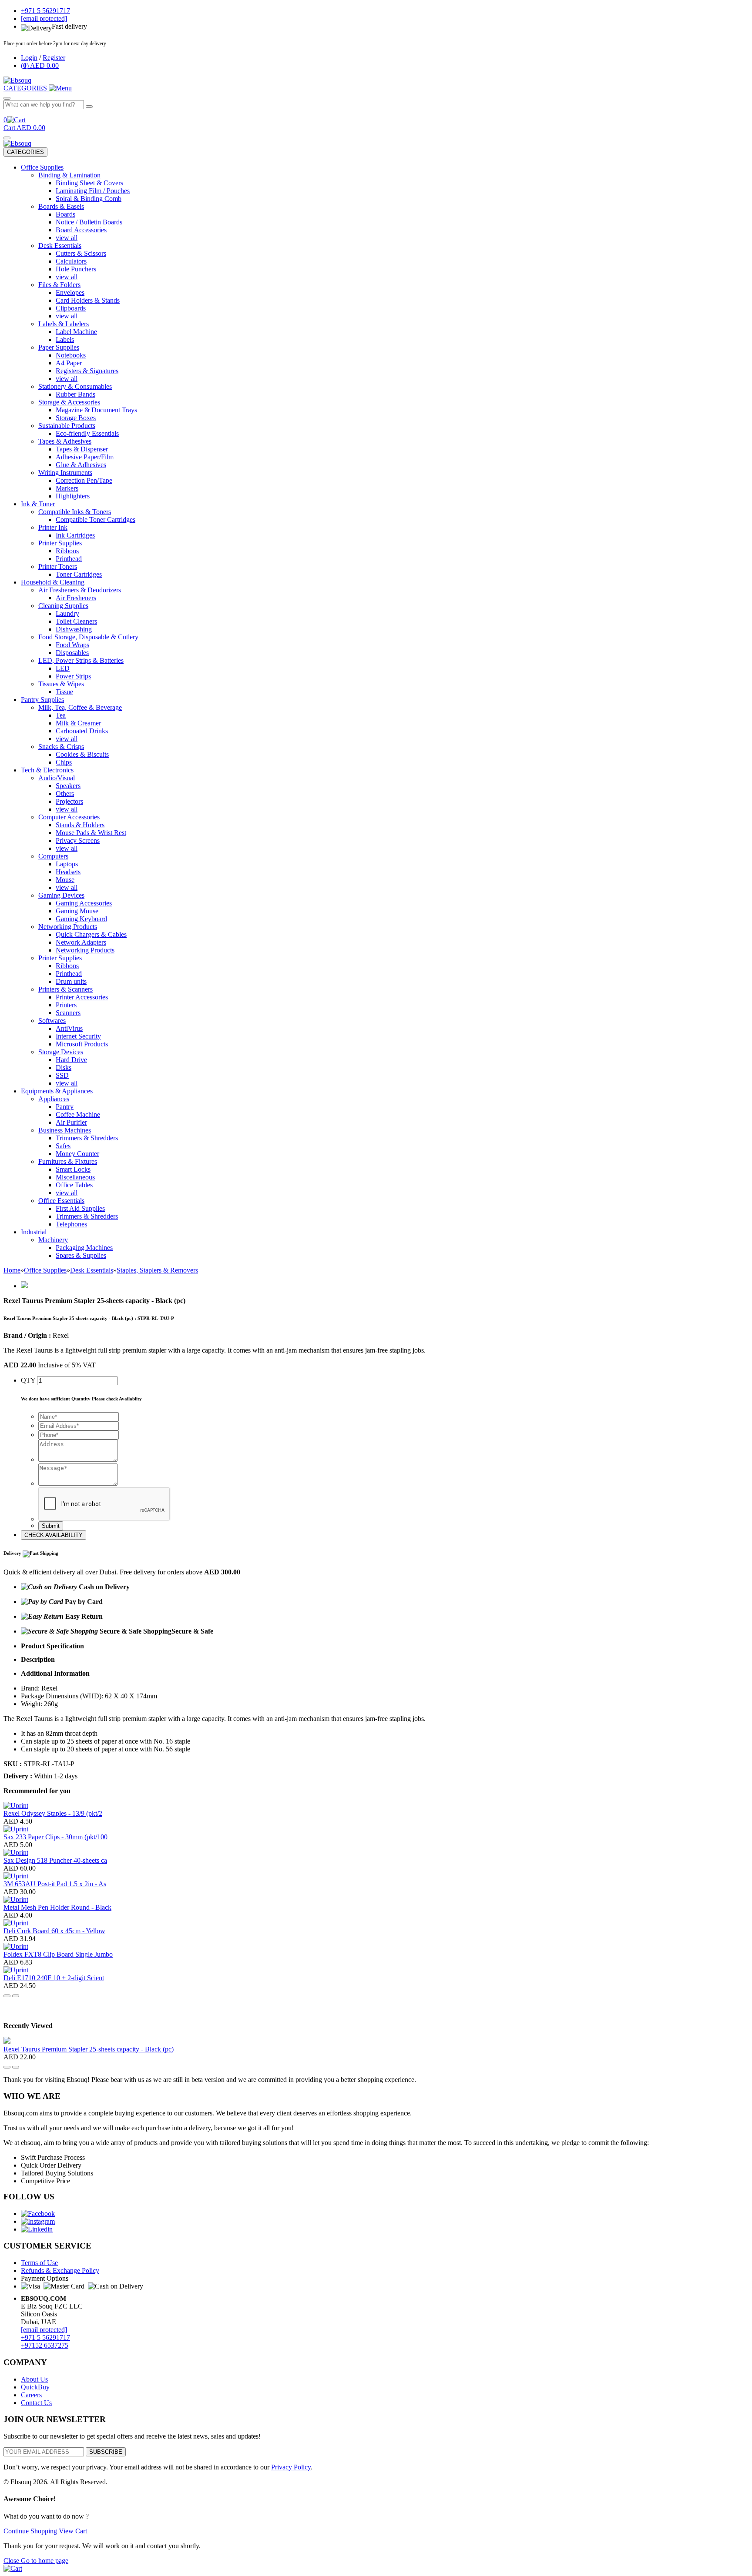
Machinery (53, 1240)
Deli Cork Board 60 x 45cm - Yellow (54, 1931)
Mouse (65, 880)
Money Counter (77, 1154)
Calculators (71, 261)
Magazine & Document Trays (96, 410)
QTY (28, 1380)
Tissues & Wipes (61, 684)
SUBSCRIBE (106, 2452)
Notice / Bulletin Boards (89, 222)
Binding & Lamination (69, 175)
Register (54, 58)
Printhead (69, 559)
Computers (53, 856)
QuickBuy (35, 2387)
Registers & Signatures (87, 371)
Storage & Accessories (69, 402)
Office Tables (74, 1185)
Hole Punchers (76, 269)
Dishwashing (74, 629)
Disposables (72, 653)
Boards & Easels (61, 206)
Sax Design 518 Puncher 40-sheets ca (55, 1860)
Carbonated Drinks (82, 731)
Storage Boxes (76, 418)
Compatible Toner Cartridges (96, 520)
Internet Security (78, 1036)
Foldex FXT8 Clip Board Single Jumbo (58, 1954)
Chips (64, 762)
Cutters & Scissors (81, 253)
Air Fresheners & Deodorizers (80, 590)
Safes (63, 1146)
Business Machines (65, 1130)
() (40, 65)
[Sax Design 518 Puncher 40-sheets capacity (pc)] (16, 1853)
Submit (51, 1526)
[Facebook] (38, 2213)
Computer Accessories (69, 817)
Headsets (68, 872)
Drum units (71, 981)
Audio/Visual (57, 778)
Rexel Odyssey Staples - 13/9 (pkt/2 (53, 1813)
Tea (61, 715)
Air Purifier (71, 1122)
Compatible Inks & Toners (75, 512)
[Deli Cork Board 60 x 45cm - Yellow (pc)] (16, 1923)
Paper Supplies (59, 347)
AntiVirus (69, 1028)
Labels (65, 339)
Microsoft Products (82, 1044)
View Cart (73, 2531)
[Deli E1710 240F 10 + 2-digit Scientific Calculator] (16, 1970)
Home (12, 1270)
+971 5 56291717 (45, 2337)
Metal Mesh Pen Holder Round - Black (57, 1907)
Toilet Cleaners (76, 621)
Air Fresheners (76, 598)
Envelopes (70, 292)
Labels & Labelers (64, 324)
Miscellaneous (75, 1177)
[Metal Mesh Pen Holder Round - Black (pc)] (16, 1899)
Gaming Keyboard (81, 919)
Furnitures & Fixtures (68, 1161)
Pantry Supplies (42, 700)
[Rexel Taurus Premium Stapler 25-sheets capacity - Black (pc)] (7, 2041)
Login (29, 58)
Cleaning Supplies (63, 606)
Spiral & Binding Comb (89, 199)
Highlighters (73, 496)
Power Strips (73, 676)
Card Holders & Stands (88, 300)
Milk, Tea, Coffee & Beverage (80, 707)
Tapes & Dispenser (82, 449)
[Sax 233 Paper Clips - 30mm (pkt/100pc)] (16, 1829)
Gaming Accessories (84, 903)
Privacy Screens (78, 840)
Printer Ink (53, 527)
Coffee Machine (78, 1114)
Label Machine (76, 332)
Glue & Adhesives (81, 465)
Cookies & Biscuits (82, 754)
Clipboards (71, 308)
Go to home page (45, 2561)
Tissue (64, 692)
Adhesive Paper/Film (85, 457)
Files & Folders (59, 285)
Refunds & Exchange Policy (60, 2270)
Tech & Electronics (47, 770)
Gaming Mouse (77, 911)
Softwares (52, 1021)
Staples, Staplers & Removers (157, 1270)
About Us (34, 2379)
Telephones (71, 1224)
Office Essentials (61, 1201)
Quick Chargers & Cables (91, 934)
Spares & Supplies (81, 1255)
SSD (62, 1075)
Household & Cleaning (53, 582)
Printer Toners (58, 566)
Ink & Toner (38, 504)
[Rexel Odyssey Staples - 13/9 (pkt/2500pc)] (16, 1806)
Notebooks (71, 355)
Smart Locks (73, 1169)
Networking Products (68, 927)
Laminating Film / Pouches (93, 191)
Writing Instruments (65, 473)
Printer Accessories (82, 997)
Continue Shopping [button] (31, 2531)
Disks (64, 1067)
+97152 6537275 (45, 2345)
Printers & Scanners (65, 989)
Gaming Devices (61, 895)
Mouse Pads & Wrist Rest (91, 833)
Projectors (69, 801)
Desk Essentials (60, 246)
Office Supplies (42, 167)
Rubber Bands (76, 394)
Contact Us (36, 2403)
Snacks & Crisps (61, 747)
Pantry (65, 1107)
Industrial (34, 1232)
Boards (65, 214)
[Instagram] (38, 2221)
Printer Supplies (60, 543)
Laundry (67, 613)
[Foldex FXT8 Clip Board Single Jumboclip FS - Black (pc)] (16, 1946)
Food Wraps (72, 645)
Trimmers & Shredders (87, 1138)
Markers (67, 488)
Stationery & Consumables (75, 386)
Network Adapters (81, 942)
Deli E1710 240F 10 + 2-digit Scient (54, 1978)
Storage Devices (61, 1052)
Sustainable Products (67, 426)
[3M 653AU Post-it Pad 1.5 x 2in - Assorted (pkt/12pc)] (16, 1876)
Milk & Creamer (78, 723)
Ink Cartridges (75, 535)
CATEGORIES (25, 152)
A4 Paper (69, 363)
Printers (66, 1005)
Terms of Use (39, 2263)
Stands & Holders (80, 825)
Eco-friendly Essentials (87, 433)
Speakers (68, 786)
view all (67, 238)
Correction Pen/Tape (84, 480)
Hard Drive (71, 1060)
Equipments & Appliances (57, 1091)
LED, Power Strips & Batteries (81, 660)
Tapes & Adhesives (65, 441)
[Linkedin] (37, 2229)
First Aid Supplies (80, 1208)
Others (65, 794)
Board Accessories (81, 230)
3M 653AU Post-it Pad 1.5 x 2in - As (55, 1884)
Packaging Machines (84, 1248)
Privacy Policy (291, 2467)
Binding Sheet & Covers (89, 183)
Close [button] (12, 2561)
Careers (31, 2395)
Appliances (54, 1099)
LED (63, 668)
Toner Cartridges (79, 574)
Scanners (68, 1013)
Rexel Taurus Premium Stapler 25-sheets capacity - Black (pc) (89, 2049)
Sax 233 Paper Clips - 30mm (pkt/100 (55, 1837)
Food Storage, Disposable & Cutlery (88, 637)
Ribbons (67, 551)
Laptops (67, 864)
